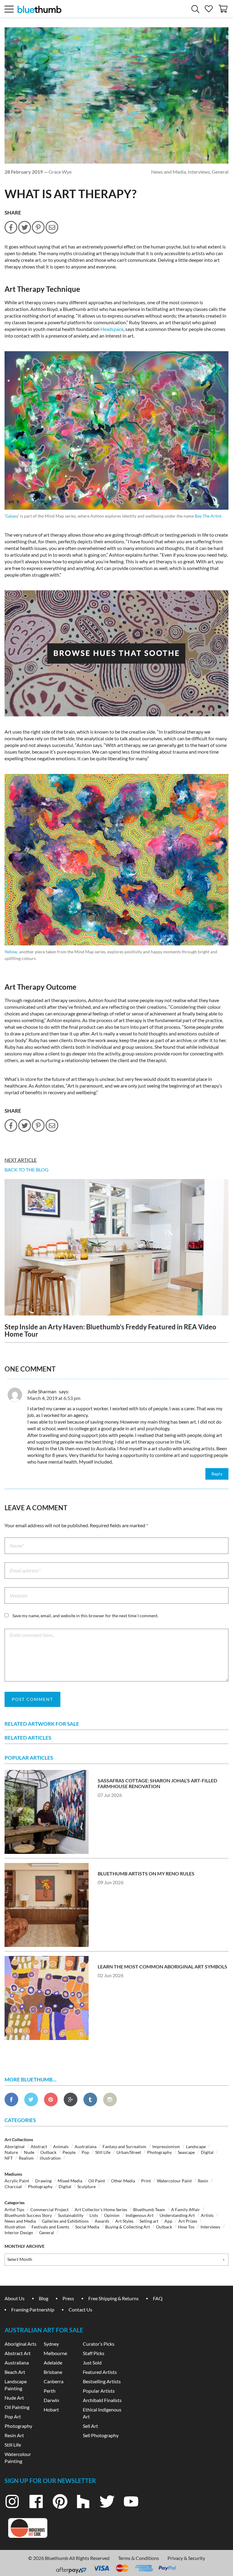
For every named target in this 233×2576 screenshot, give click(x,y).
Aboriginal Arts (20, 2344)
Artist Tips (14, 2209)
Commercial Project (49, 2209)
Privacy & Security (186, 2558)
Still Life (103, 2152)
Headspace (112, 329)
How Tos (186, 2227)
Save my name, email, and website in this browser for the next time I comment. (85, 1616)
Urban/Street (129, 2152)
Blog (44, 2298)
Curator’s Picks (99, 2344)
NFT (9, 2158)
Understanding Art (177, 2215)
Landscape (196, 2146)
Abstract (39, 2146)
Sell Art (90, 2426)
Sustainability (71, 2215)
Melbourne (55, 2353)
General (220, 172)
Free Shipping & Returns (113, 2298)
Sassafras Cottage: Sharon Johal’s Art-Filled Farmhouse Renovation (157, 1783)
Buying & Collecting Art (128, 2227)
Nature (11, 2152)
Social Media (87, 2227)
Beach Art (15, 2372)
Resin (203, 2181)
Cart (224, 7)
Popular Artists (99, 2391)
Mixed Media (70, 2181)
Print (146, 2181)
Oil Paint (97, 2181)
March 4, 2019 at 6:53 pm (54, 1398)
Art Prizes (188, 2221)
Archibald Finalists (102, 2400)
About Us (15, 2298)
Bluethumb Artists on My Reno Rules (146, 1873)
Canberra (54, 2381)
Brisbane (53, 2372)
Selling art (149, 2221)
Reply (217, 1474)
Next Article (21, 1160)
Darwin (51, 2400)
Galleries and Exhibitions (65, 2221)
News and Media (169, 172)
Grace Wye (60, 172)
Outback (48, 2152)
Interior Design (19, 2233)
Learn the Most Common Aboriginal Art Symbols (162, 1966)
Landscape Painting (16, 2385)
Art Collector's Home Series (101, 2209)
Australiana (86, 2146)
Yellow (11, 952)
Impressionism (166, 2146)
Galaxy (12, 516)
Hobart (51, 2409)
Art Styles (124, 2221)
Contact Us (80, 2309)
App (168, 2221)
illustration (50, 2158)
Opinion (112, 2215)
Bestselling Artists (102, 2381)
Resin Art (14, 2435)
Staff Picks (94, 2353)
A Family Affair (186, 2209)
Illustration (15, 2227)
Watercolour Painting (18, 2458)
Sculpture (86, 2186)
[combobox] (116, 2260)
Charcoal (13, 2186)
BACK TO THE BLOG (27, 1170)
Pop (85, 2152)
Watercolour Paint (174, 2181)
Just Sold (92, 2363)
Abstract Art (18, 2353)
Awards (102, 2221)
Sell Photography (101, 2435)
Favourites (209, 7)
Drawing (43, 2181)
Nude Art (14, 2398)
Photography (159, 2152)
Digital (207, 2152)
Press (68, 2298)
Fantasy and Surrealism (124, 2146)
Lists (94, 2215)
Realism (26, 2158)
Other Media (123, 2181)
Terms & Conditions (138, 2558)
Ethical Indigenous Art (102, 2413)
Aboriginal (15, 2146)
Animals (61, 2146)
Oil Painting (17, 2407)
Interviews (199, 172)
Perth (50, 2391)
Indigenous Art (140, 2215)
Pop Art (13, 2416)
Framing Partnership (33, 2309)
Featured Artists (100, 2372)
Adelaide (53, 2363)
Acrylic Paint (17, 2181)
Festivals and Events (50, 2227)
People (69, 2152)
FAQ (158, 2298)
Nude (29, 2152)
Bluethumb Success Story (28, 2215)
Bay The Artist (208, 516)
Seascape (186, 2152)
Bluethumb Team (149, 2209)
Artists (207, 2215)
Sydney (51, 2344)
